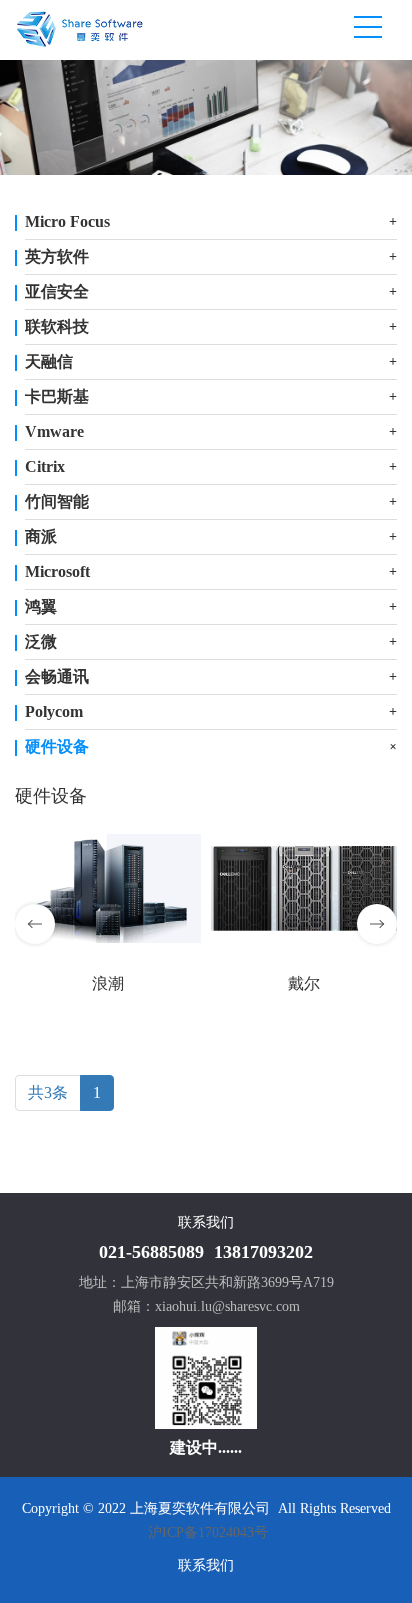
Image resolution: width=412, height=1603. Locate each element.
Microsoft (57, 571)
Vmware (54, 431)
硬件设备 (57, 746)
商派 (41, 536)
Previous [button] (35, 924)
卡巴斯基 (57, 396)
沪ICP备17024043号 (208, 1532)
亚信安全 (57, 291)
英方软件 (57, 256)
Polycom (54, 711)
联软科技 (57, 326)
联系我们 (206, 1565)
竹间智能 (57, 501)
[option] (206, 117)
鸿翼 (41, 606)
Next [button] (377, 924)
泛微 (41, 641)
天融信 (49, 361)
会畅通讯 (57, 676)
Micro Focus (67, 221)
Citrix (45, 466)
